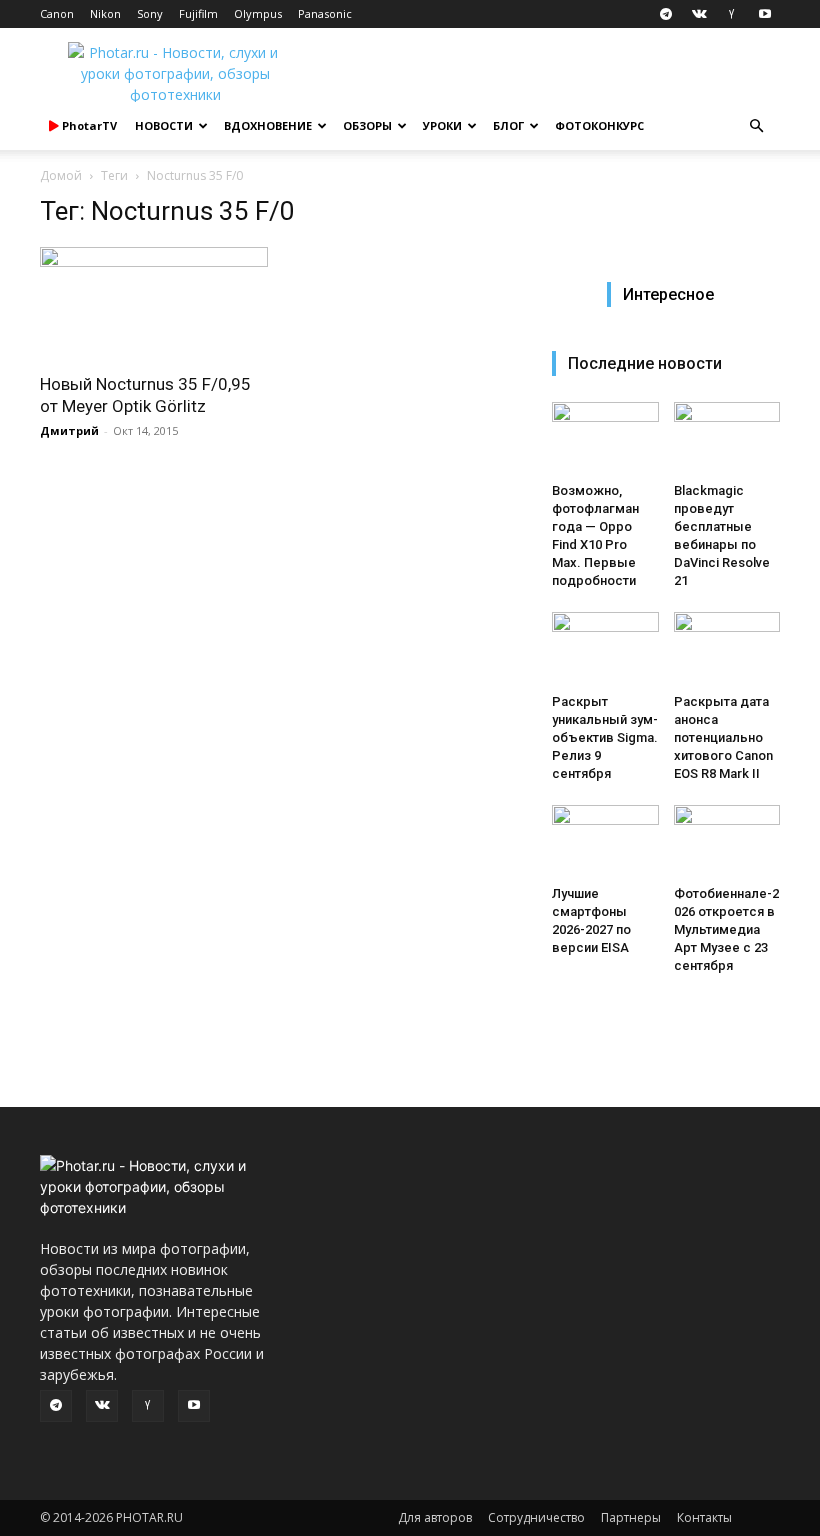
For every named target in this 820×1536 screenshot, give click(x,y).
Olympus (258, 13)
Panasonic (325, 13)
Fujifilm (198, 13)
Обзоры (367, 125)
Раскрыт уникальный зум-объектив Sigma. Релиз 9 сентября (605, 737)
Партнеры (631, 1517)
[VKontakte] (699, 14)
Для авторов (435, 1517)
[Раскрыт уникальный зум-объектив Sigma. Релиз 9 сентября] (605, 648)
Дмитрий (69, 430)
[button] (756, 126)
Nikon (105, 13)
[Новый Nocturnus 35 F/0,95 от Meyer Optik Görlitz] (154, 303)
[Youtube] (765, 14)
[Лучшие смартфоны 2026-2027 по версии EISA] (605, 841)
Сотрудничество (536, 1517)
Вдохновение (268, 125)
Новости (164, 125)
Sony (150, 13)
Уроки (442, 125)
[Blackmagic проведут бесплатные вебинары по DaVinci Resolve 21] (727, 438)
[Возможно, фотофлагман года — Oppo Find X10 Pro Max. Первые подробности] (605, 438)
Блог (508, 125)
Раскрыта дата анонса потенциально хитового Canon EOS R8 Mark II (723, 737)
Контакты (704, 1517)
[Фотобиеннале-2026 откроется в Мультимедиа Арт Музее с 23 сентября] (727, 841)
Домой (61, 175)
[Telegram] (666, 14)
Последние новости (645, 363)
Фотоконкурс (599, 125)
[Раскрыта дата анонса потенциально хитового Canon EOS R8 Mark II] (727, 648)
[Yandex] (732, 14)
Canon (57, 13)
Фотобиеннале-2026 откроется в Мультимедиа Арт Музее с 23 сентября (726, 929)
